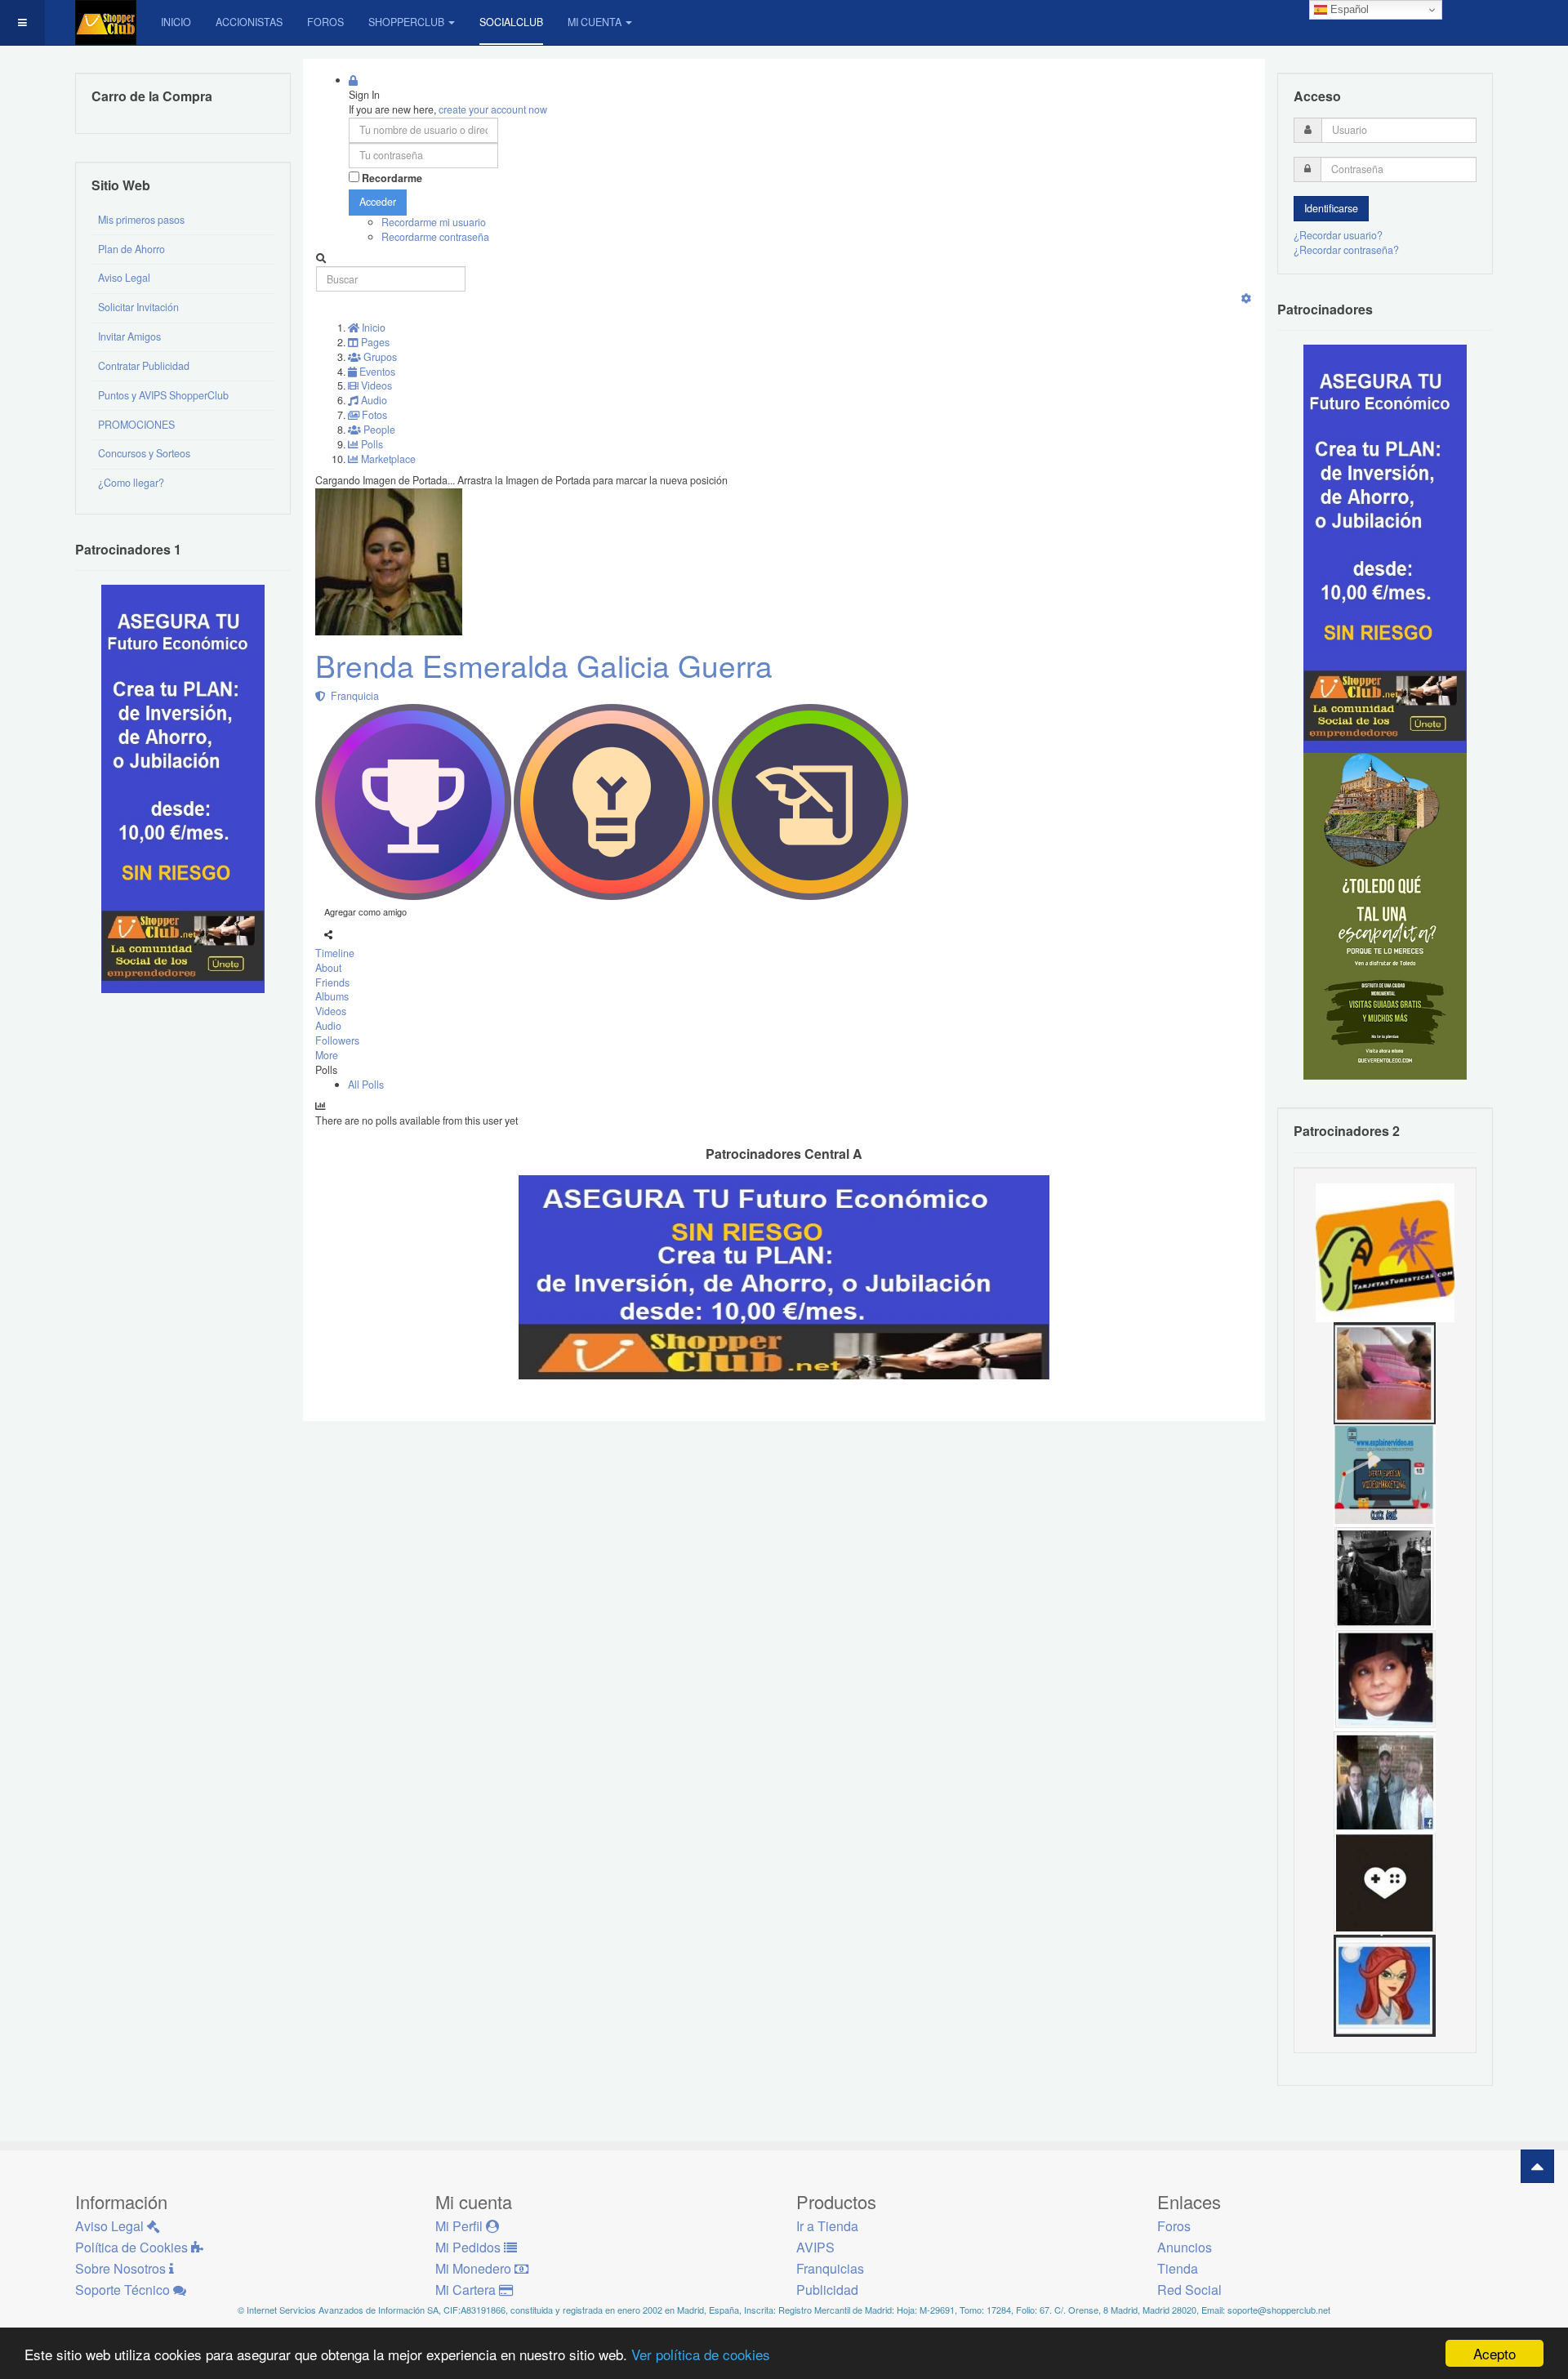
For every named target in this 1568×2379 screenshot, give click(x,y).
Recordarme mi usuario (434, 222)
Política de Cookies (133, 2247)
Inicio (176, 22)
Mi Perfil (461, 2226)
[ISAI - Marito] (1385, 1576)
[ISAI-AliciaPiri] (1385, 1372)
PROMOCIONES (136, 425)
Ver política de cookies (701, 2354)
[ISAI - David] (1385, 1882)
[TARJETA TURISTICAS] (1385, 1251)
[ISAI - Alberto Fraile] (1385, 1474)
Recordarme (392, 178)
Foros (325, 22)
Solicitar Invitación (138, 307)
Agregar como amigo (365, 911)
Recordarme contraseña (435, 237)
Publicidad (827, 2290)
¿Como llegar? (131, 483)
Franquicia (352, 696)
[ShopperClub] (106, 22)
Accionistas (249, 22)
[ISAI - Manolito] (1385, 1780)
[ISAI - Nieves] (1385, 1678)
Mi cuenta (595, 22)
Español (1348, 9)
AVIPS (815, 2247)
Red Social (1189, 2290)
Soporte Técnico (124, 2290)
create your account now (493, 109)
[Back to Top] (1537, 2166)
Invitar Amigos (129, 336)
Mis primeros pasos (141, 220)
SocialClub (511, 22)
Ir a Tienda (827, 2226)
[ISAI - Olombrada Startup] (1385, 548)
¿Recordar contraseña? (1346, 250)
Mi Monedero (475, 2268)
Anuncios (1185, 2247)
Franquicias (830, 2268)
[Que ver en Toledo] (1385, 916)
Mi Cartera (467, 2290)
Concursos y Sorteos (144, 453)
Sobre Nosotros (122, 2268)
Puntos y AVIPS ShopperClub (163, 395)
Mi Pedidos (470, 2247)
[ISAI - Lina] (1385, 1985)
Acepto (1494, 2353)
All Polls (366, 1085)
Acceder (378, 202)
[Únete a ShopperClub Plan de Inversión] (784, 1276)
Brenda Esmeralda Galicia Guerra (544, 665)
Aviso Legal (124, 278)
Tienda (1178, 2268)
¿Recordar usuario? (1338, 235)
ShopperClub (406, 22)
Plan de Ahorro (131, 249)
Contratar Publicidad (144, 366)
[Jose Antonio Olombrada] (183, 788)
